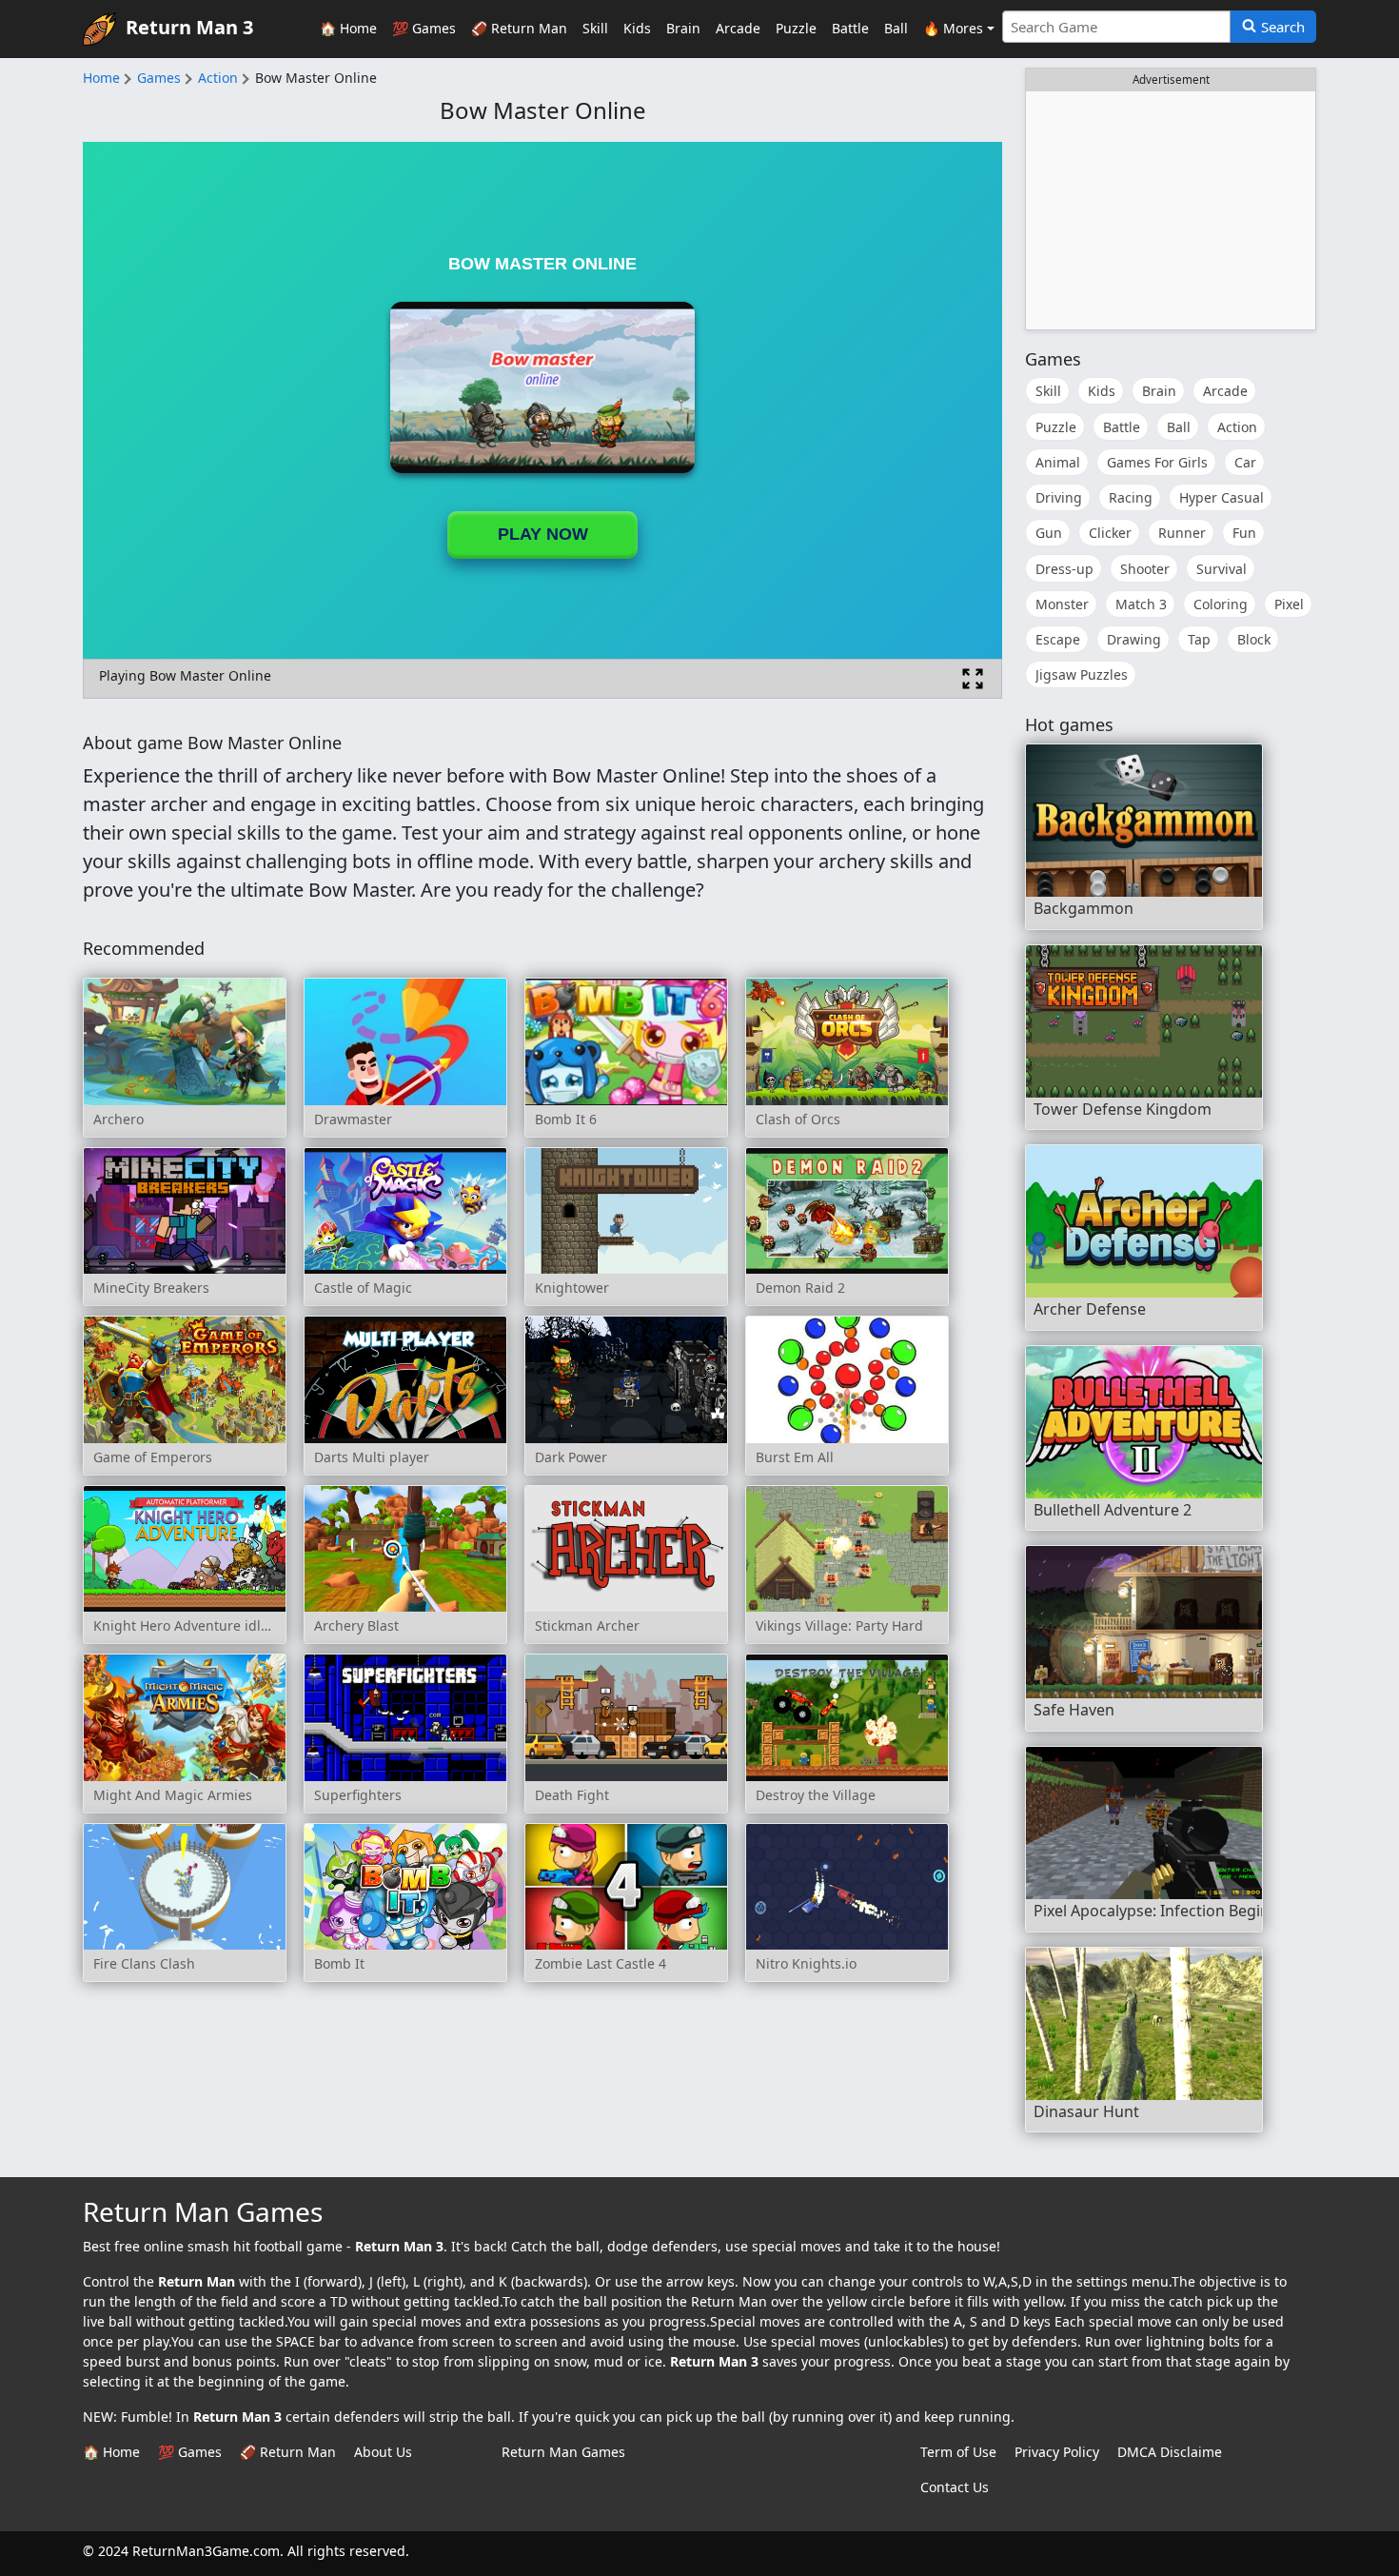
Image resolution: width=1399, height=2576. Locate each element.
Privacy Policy (1057, 2452)
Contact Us (955, 2487)
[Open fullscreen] (973, 679)
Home (101, 78)
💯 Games (424, 28)
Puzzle (796, 28)
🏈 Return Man (519, 28)
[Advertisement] (1171, 210)
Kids (637, 28)
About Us (383, 2452)
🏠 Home (348, 28)
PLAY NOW (543, 534)
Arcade (738, 28)
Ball (896, 28)
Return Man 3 (189, 27)
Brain (683, 28)
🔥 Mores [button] (953, 28)
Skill (595, 28)
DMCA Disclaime (1170, 2452)
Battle (850, 28)
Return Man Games (563, 2452)
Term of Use (958, 2452)
